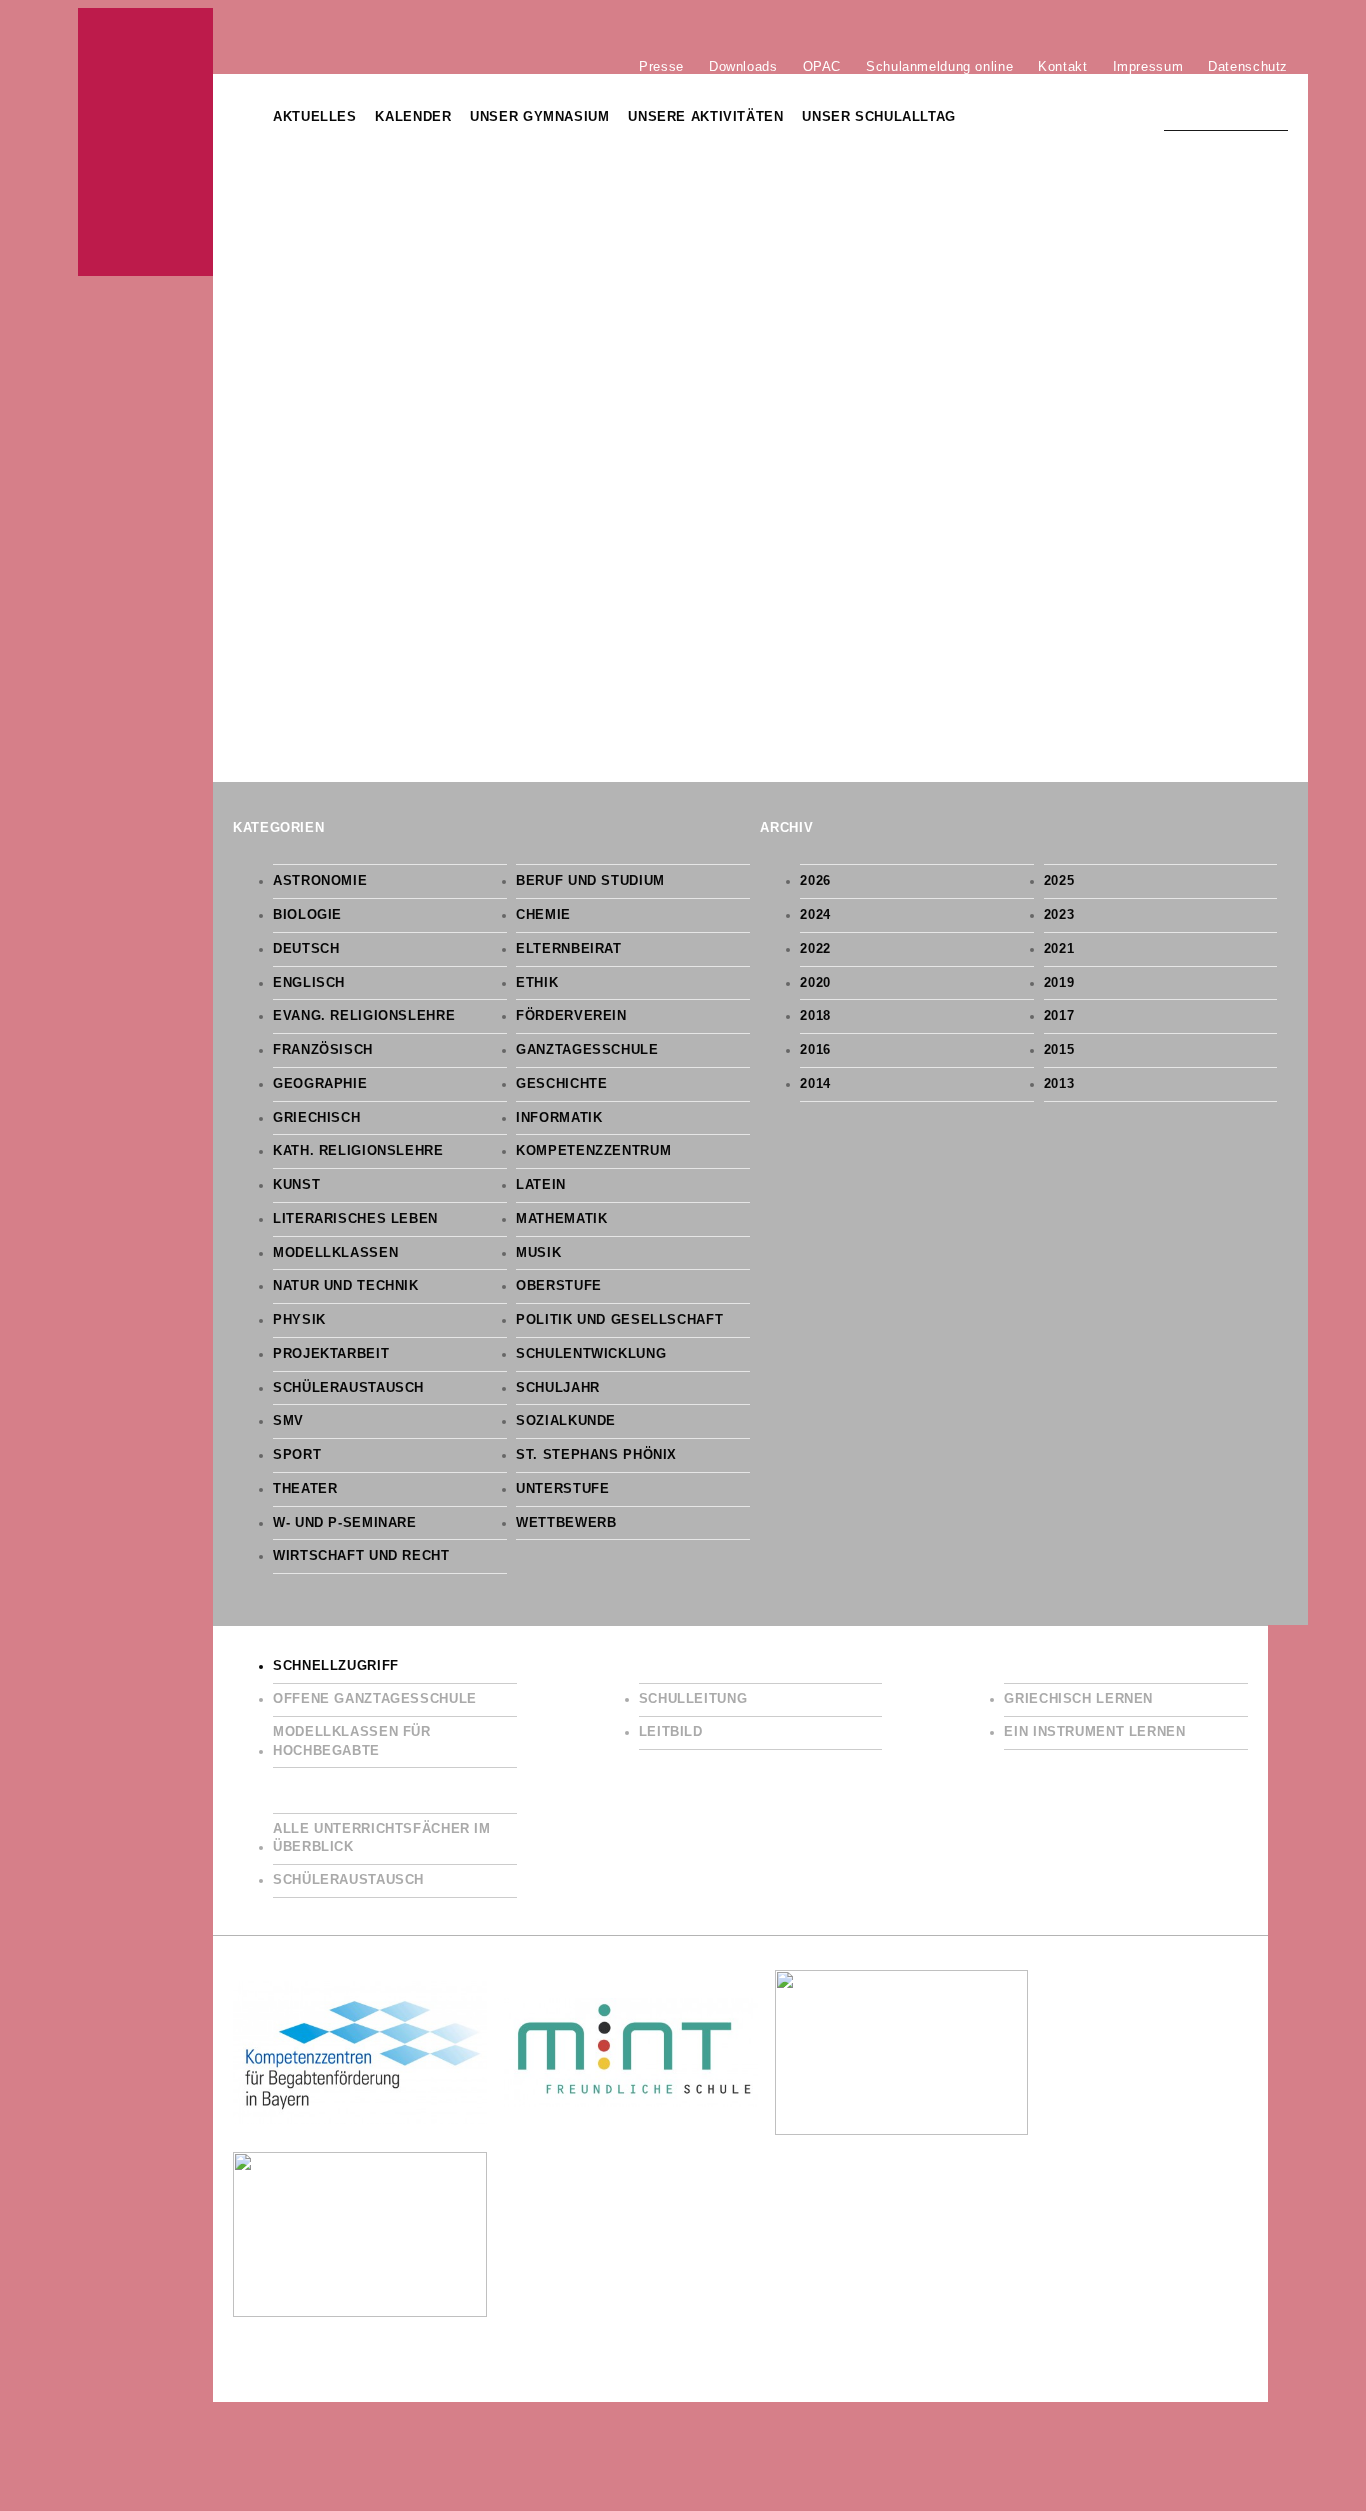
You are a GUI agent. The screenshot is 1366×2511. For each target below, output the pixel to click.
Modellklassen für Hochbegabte (352, 1741)
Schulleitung (693, 1699)
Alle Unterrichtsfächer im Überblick (382, 1838)
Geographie (320, 1084)
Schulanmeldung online (939, 66)
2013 (1059, 1084)
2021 (1059, 949)
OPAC (822, 66)
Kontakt (1062, 66)
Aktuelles (315, 117)
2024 (815, 915)
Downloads (743, 66)
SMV (288, 1421)
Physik (299, 1320)
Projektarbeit (331, 1354)
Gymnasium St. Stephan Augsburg (145, 142)
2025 (1059, 881)
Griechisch (316, 1118)
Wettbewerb (566, 1523)
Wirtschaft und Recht (361, 1556)
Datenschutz (1248, 66)
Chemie (543, 915)
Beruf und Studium (590, 881)
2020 (815, 983)
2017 (1059, 1016)
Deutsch (306, 949)
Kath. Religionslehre (358, 1151)
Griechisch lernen (1078, 1699)
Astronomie (320, 881)
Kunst (296, 1185)
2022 (815, 949)
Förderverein (571, 1016)
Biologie (307, 915)
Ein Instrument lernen (1094, 1732)
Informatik (559, 1118)
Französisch (323, 1050)
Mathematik (561, 1219)
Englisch (309, 983)
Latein (541, 1185)
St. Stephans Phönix (596, 1455)
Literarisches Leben (355, 1219)
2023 (1059, 915)
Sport (297, 1455)
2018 (815, 1016)
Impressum (1148, 66)
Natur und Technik (346, 1286)
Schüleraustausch (348, 1388)
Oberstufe (559, 1286)
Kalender (413, 117)
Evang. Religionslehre (364, 1016)
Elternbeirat (569, 949)
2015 (1059, 1050)
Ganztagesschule (587, 1050)
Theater (305, 1489)
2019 (1059, 983)
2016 (815, 1050)
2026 (815, 881)
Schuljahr (558, 1388)
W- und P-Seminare (345, 1523)
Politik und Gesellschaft (619, 1320)
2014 (815, 1084)
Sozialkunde (566, 1421)
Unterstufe (562, 1489)
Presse (661, 66)
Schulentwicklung (591, 1354)
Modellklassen (335, 1253)
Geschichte (561, 1084)
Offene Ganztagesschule (375, 1699)
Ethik (537, 983)
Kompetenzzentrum (593, 1151)
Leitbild (671, 1732)
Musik (538, 1253)
